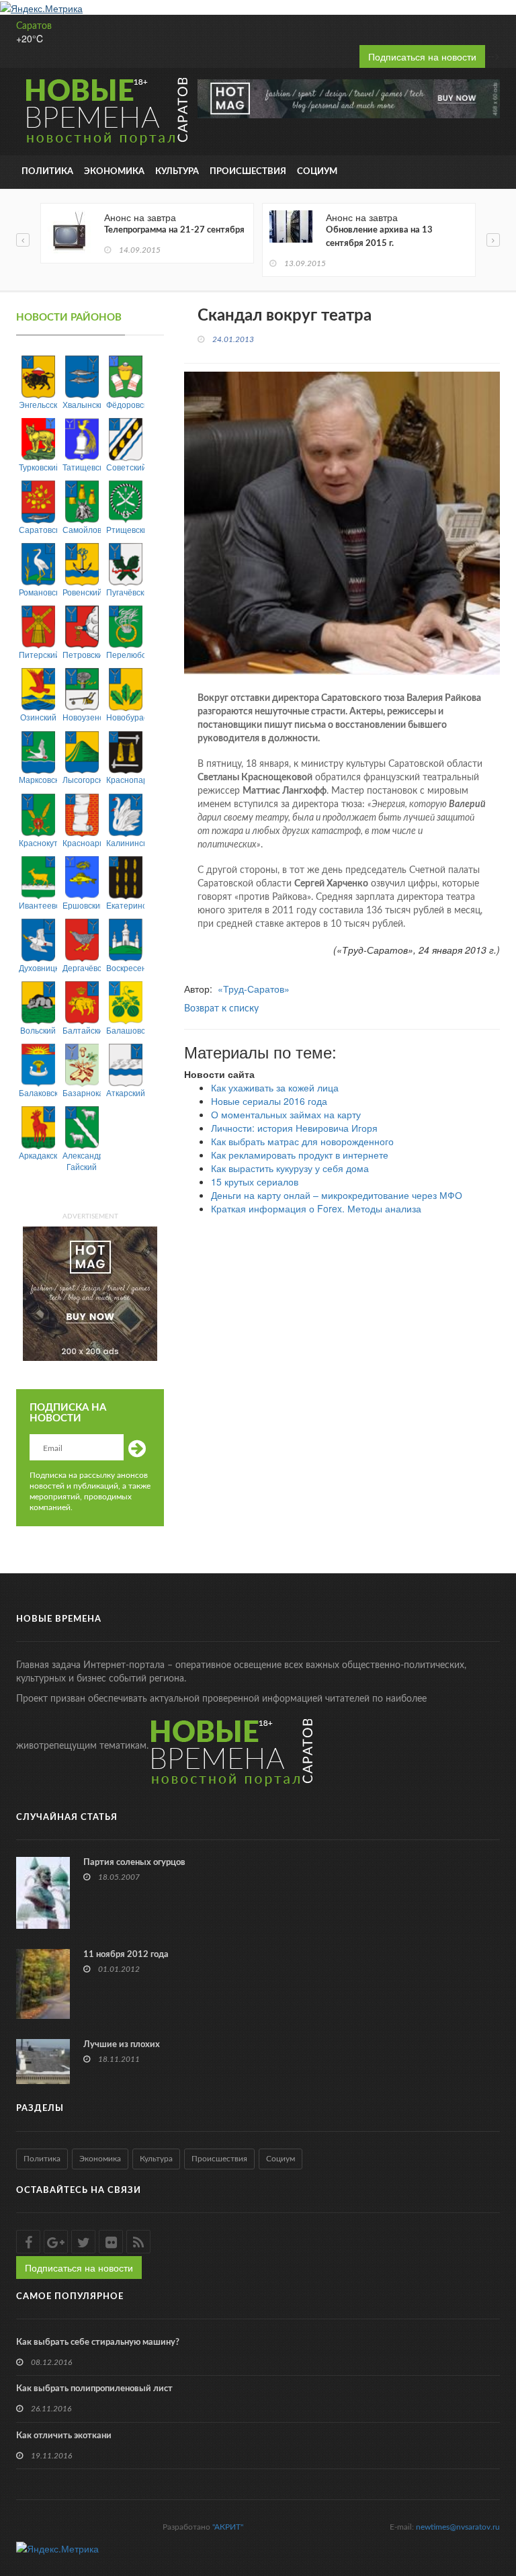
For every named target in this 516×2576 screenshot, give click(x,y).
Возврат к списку (221, 1009)
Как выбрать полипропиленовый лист (94, 2389)
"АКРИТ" (228, 2527)
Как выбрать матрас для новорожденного (302, 1141)
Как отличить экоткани (64, 2436)
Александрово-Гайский (82, 1161)
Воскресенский (125, 967)
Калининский (125, 842)
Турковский (38, 467)
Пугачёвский (125, 592)
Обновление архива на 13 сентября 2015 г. (379, 237)
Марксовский (38, 779)
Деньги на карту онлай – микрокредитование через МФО (337, 1195)
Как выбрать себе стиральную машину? (98, 2342)
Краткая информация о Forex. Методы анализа (316, 1208)
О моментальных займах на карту (286, 1114)
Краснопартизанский (125, 779)
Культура (177, 172)
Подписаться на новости (422, 56)
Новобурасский (125, 717)
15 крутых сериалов (255, 1181)
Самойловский (82, 529)
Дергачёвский (82, 967)
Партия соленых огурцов (134, 1863)
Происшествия (248, 172)
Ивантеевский (38, 905)
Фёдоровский (125, 404)
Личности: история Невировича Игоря (294, 1128)
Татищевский (82, 467)
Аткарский (125, 1092)
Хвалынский (82, 404)
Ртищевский (125, 529)
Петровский (82, 654)
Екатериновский (125, 905)
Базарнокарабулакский (82, 1092)
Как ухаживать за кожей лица (275, 1087)
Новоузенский (82, 717)
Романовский (38, 592)
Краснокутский (38, 842)
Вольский (38, 1030)
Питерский (38, 654)
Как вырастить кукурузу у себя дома (290, 1168)
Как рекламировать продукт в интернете (300, 1155)
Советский (125, 467)
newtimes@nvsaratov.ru (458, 2527)
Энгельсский (38, 404)
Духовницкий (38, 967)
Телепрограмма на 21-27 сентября (174, 230)
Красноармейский (82, 842)
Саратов (34, 26)
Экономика (114, 172)
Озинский (38, 717)
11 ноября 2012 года (126, 1955)
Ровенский (82, 592)
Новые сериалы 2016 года (269, 1101)
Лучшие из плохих (122, 2045)
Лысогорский (82, 779)
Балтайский (82, 1030)
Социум (317, 172)
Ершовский (82, 905)
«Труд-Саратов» (254, 989)
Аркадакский (38, 1155)
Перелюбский (125, 654)
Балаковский (38, 1092)
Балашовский (125, 1030)
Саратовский (38, 529)
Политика (47, 172)
